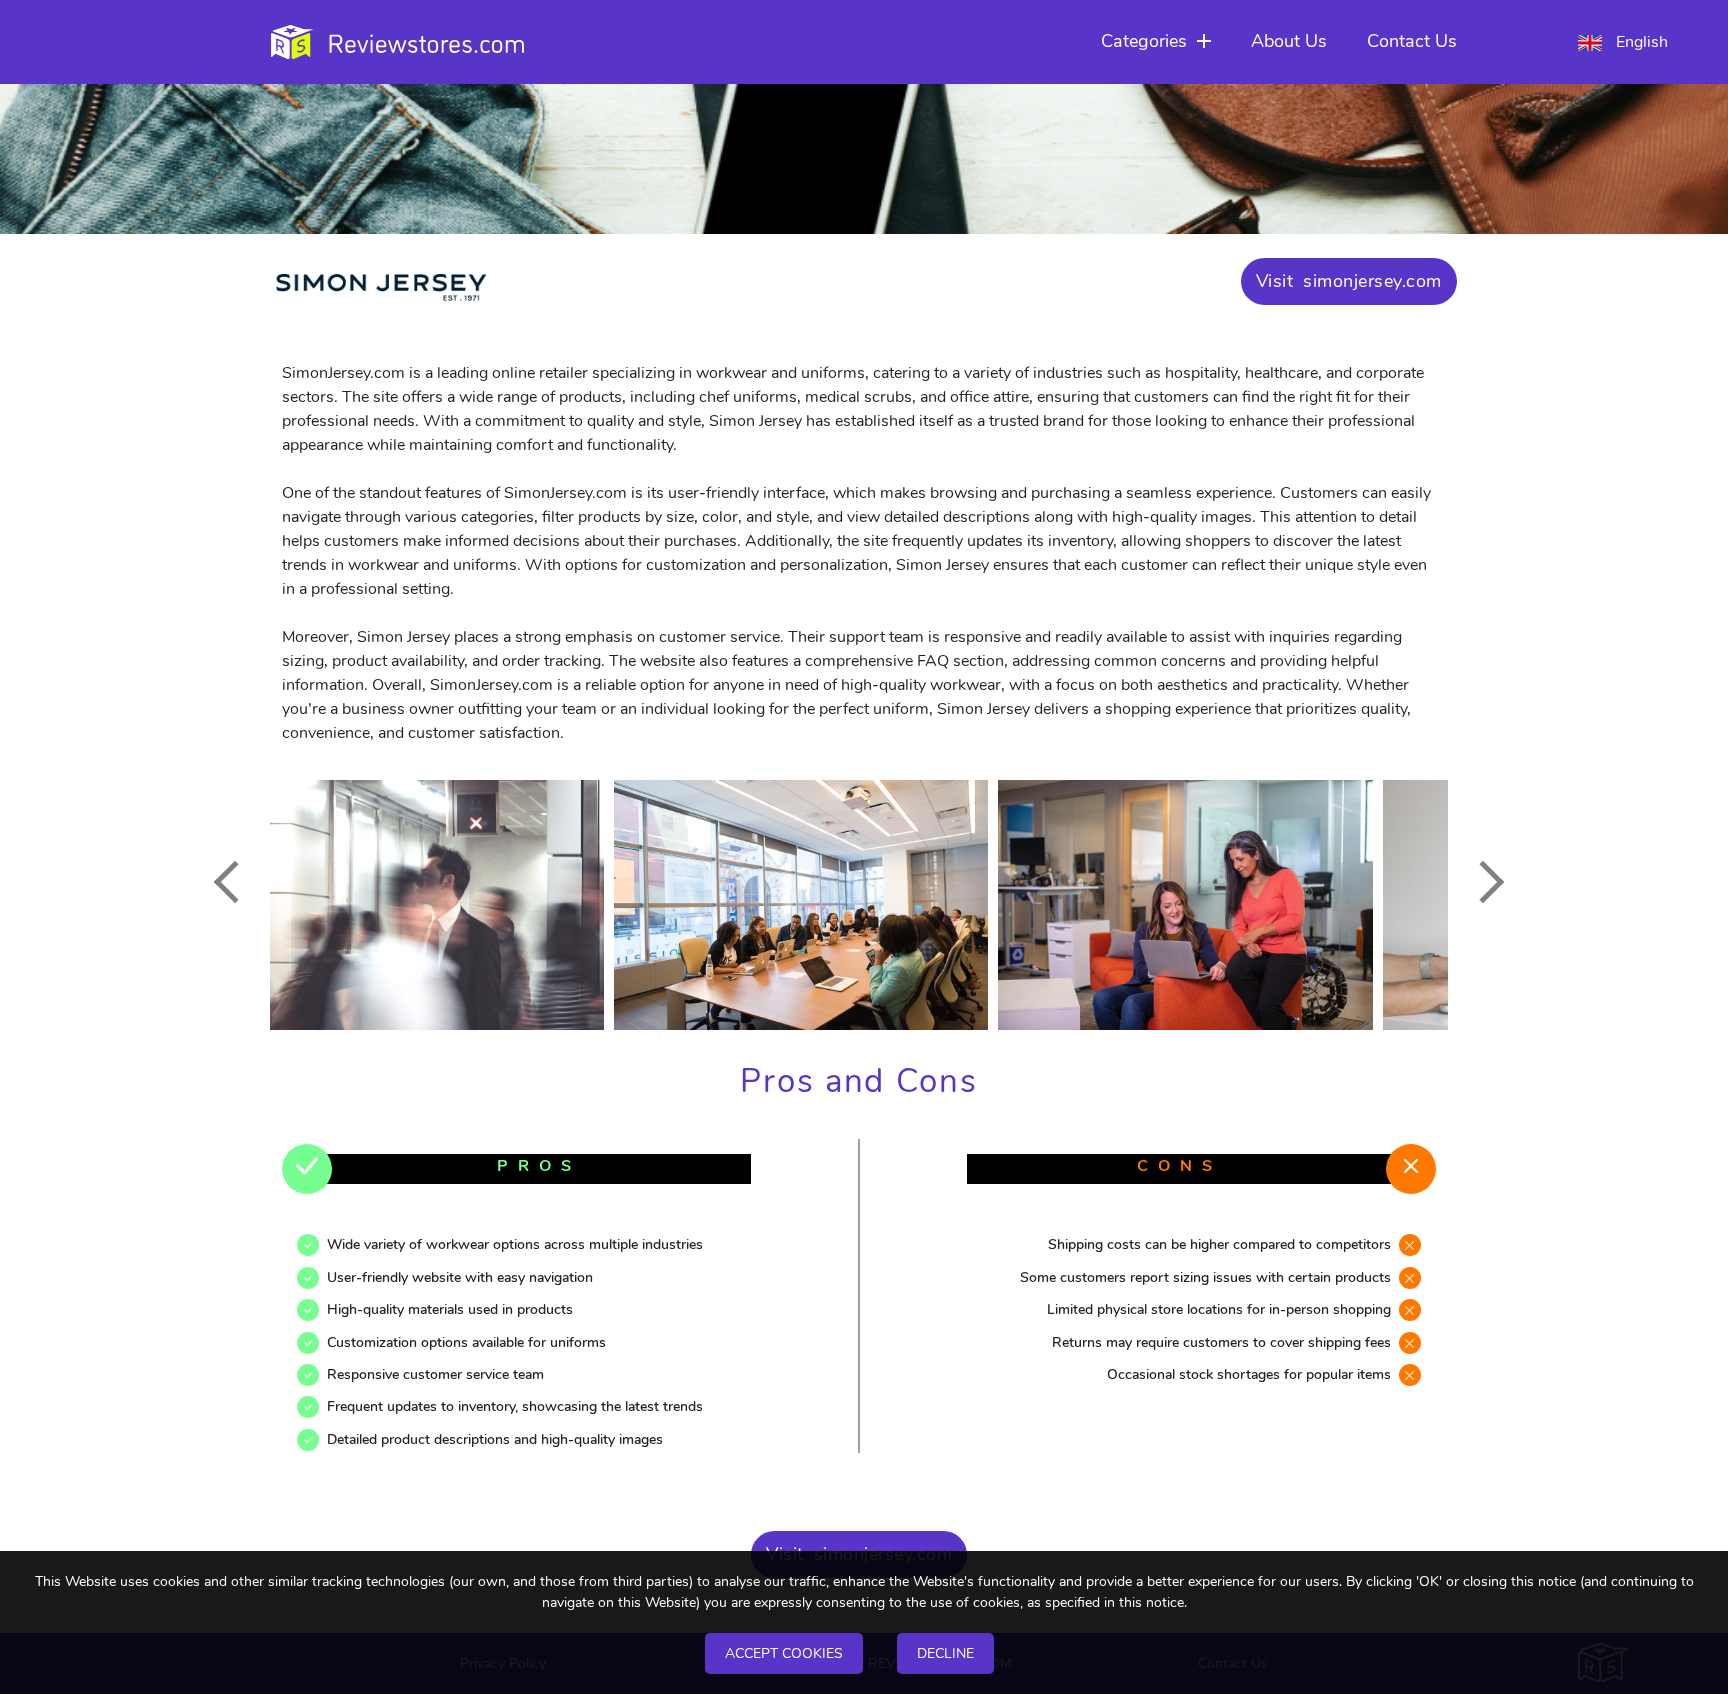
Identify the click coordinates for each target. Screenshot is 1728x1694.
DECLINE (945, 1653)
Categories (1144, 41)
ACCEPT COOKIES (784, 1653)
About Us (1289, 41)
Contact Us (1412, 41)
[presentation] (234, 882)
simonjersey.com (1372, 281)
